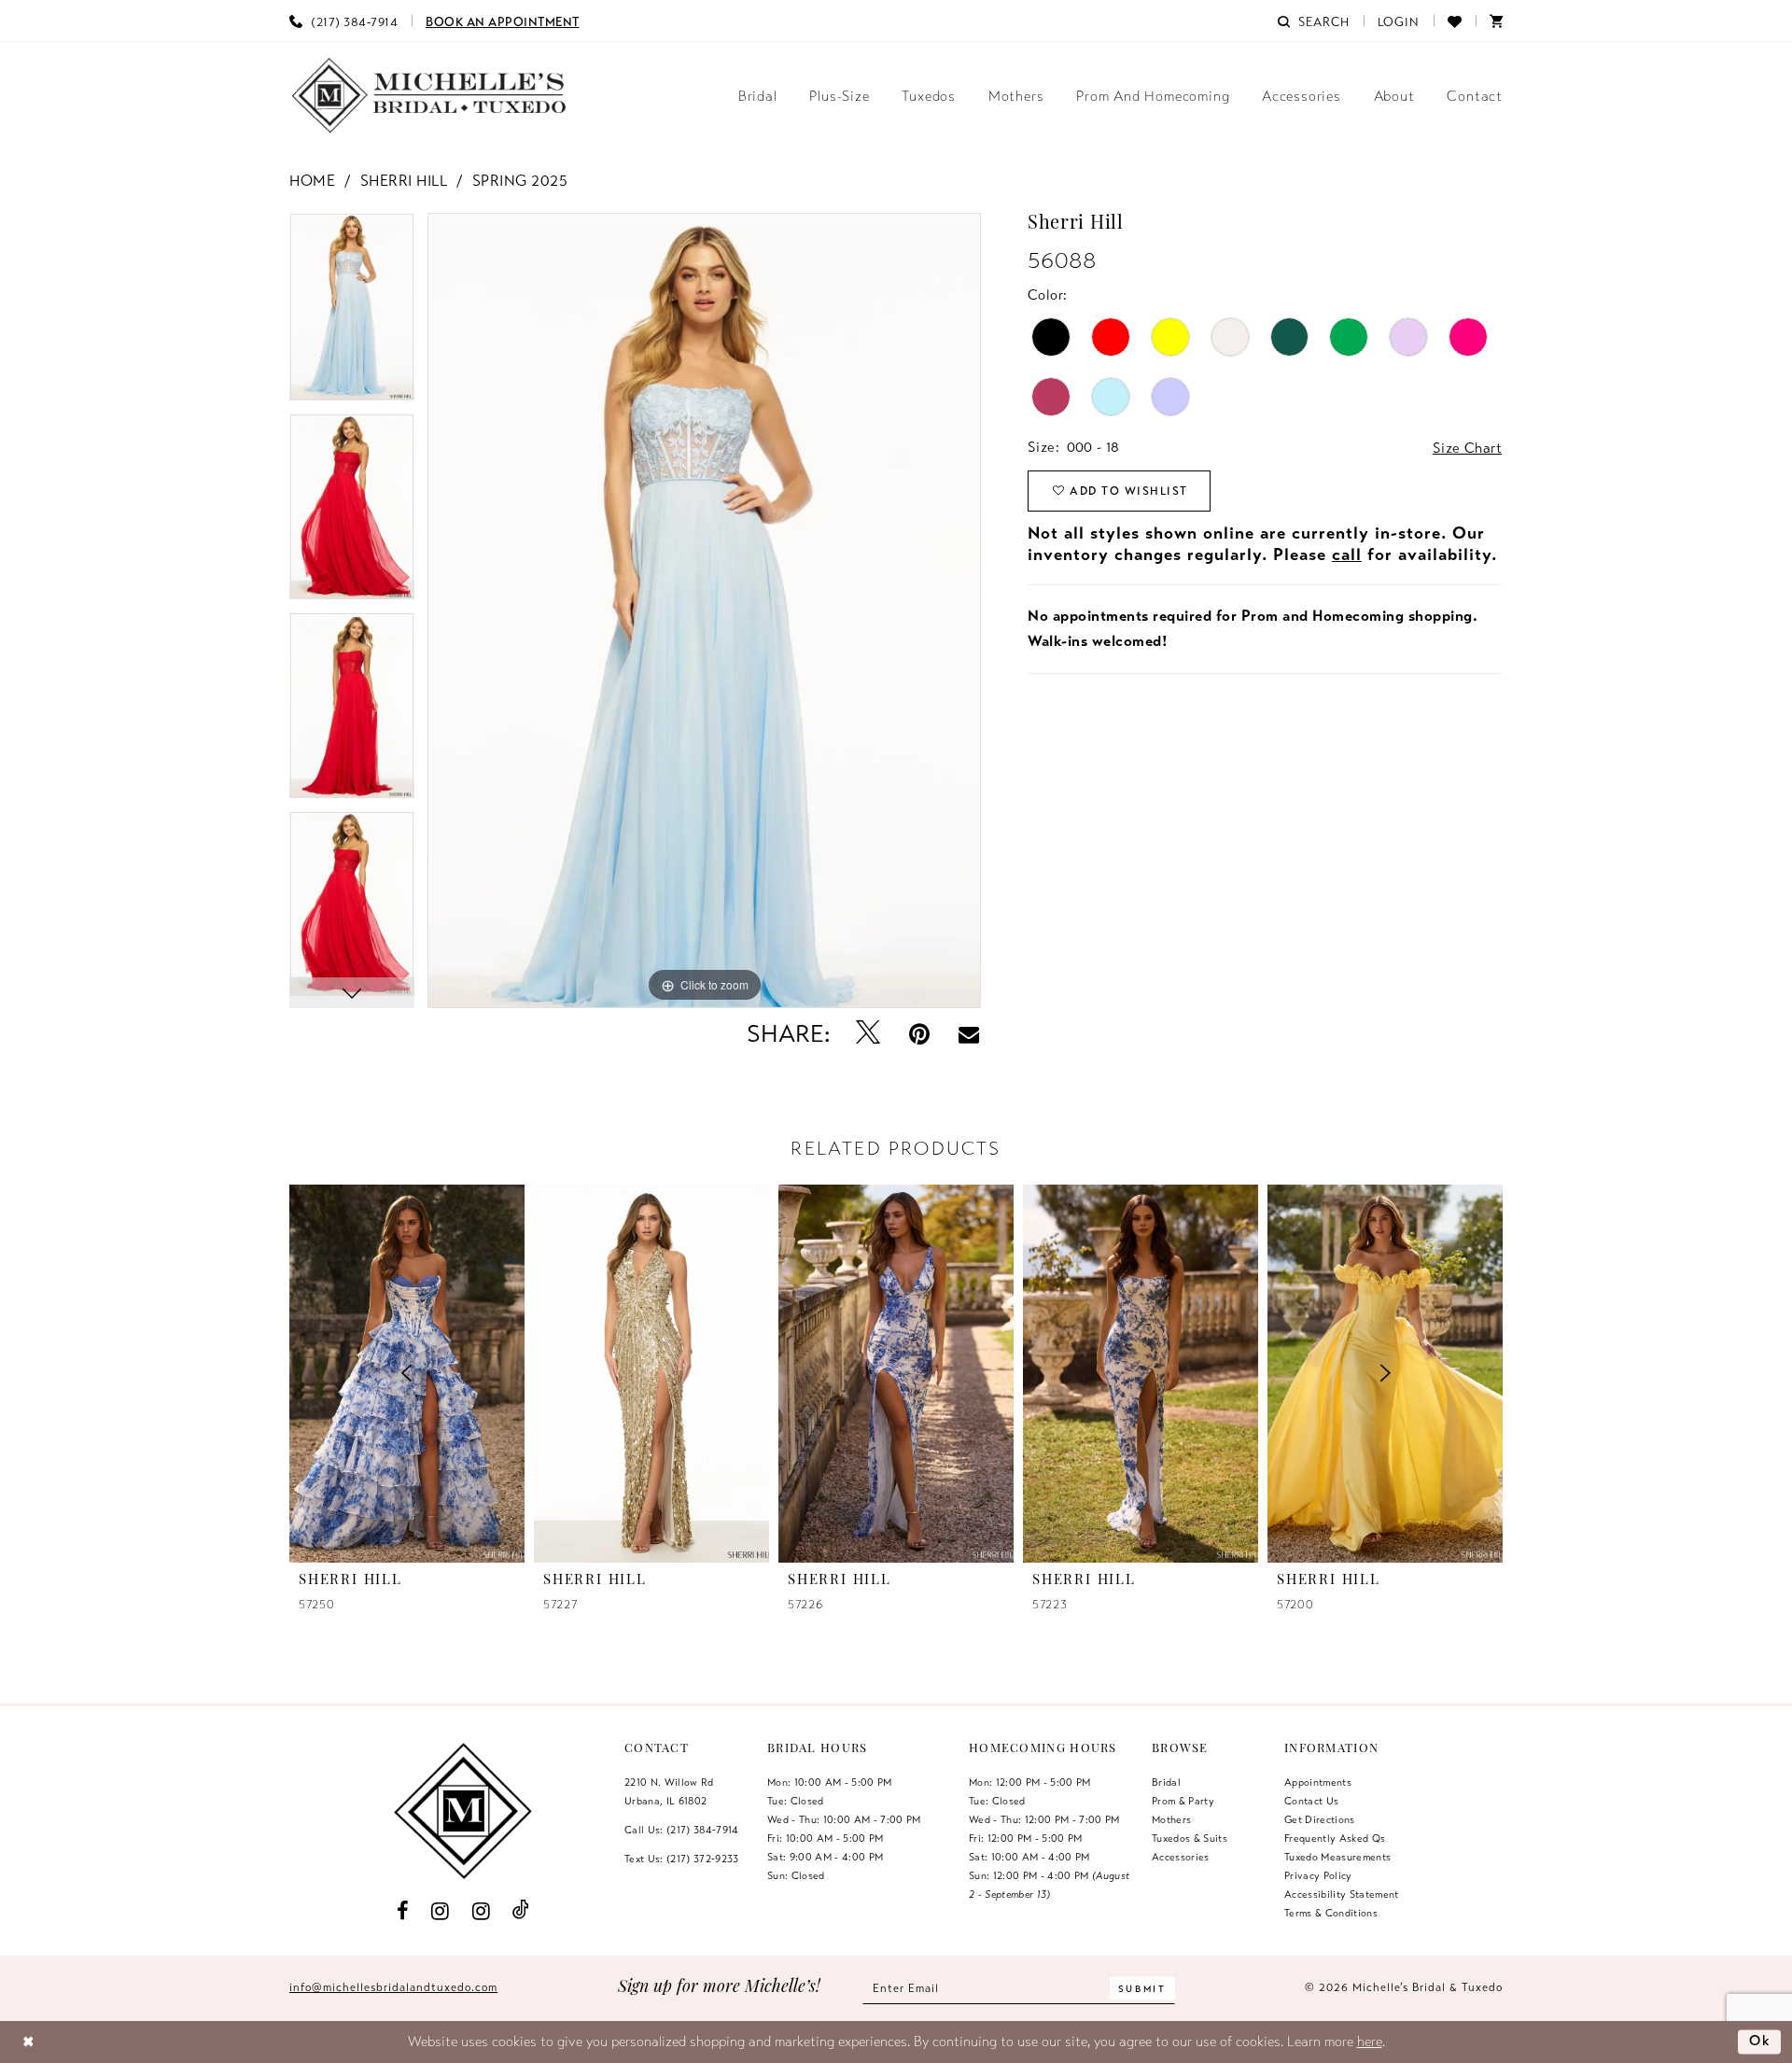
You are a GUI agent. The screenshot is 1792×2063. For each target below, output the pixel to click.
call (1347, 554)
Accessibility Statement (1342, 1894)
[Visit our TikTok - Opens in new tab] (521, 1910)
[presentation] (651, 1373)
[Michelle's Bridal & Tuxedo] (429, 96)
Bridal (1166, 1782)
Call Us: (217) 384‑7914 (682, 1830)
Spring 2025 (520, 181)
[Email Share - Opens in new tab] (969, 1034)
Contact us (1311, 1801)
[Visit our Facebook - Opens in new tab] (402, 1910)
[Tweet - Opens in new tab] (868, 1034)
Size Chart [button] (1467, 448)
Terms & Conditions (1331, 1913)
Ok (1760, 2041)
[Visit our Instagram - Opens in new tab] (441, 1910)
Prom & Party (1183, 1801)
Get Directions (1320, 1819)
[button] (1399, 21)
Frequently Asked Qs (1335, 1838)
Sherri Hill (404, 181)
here (1370, 2042)
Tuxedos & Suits (1190, 1838)
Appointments (1318, 1782)
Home (312, 181)
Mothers (1171, 1819)
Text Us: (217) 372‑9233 (682, 1859)
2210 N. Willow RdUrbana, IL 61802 (669, 1791)
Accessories (1181, 1857)
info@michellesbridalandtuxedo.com (393, 1987)
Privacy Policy (1318, 1875)
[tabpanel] (352, 313)
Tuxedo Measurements (1337, 1857)
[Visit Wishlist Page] (1455, 21)
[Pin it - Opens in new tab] (920, 1034)
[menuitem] (343, 21)
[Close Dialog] (28, 2042)
